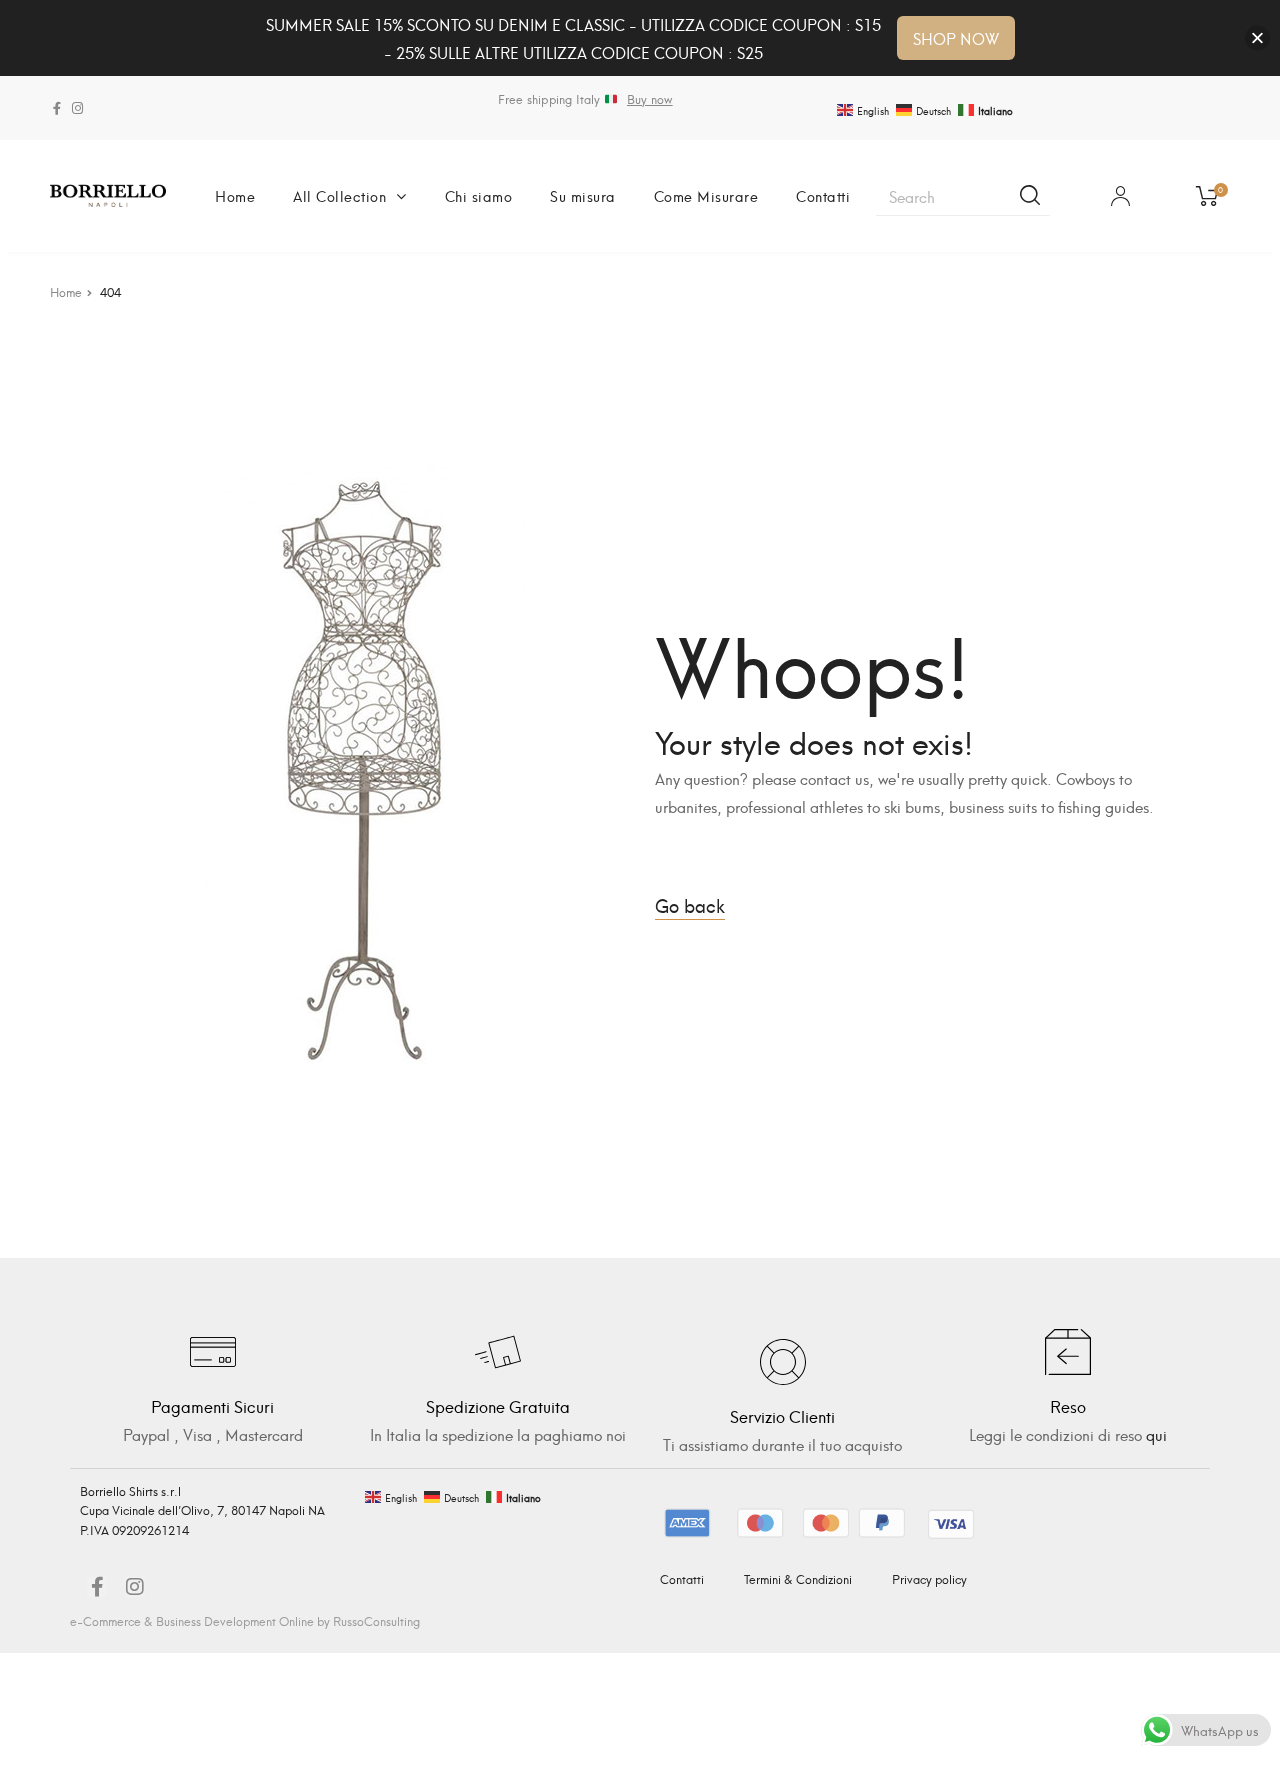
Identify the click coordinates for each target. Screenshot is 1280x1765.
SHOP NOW (956, 38)
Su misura (583, 195)
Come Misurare (706, 195)
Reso (1068, 1405)
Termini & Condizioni (798, 1578)
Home (235, 195)
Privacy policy (929, 1578)
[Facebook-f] (56, 108)
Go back (690, 904)
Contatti (823, 195)
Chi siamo (479, 195)
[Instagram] (77, 108)
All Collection (339, 195)
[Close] (1257, 38)
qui (1156, 1434)
